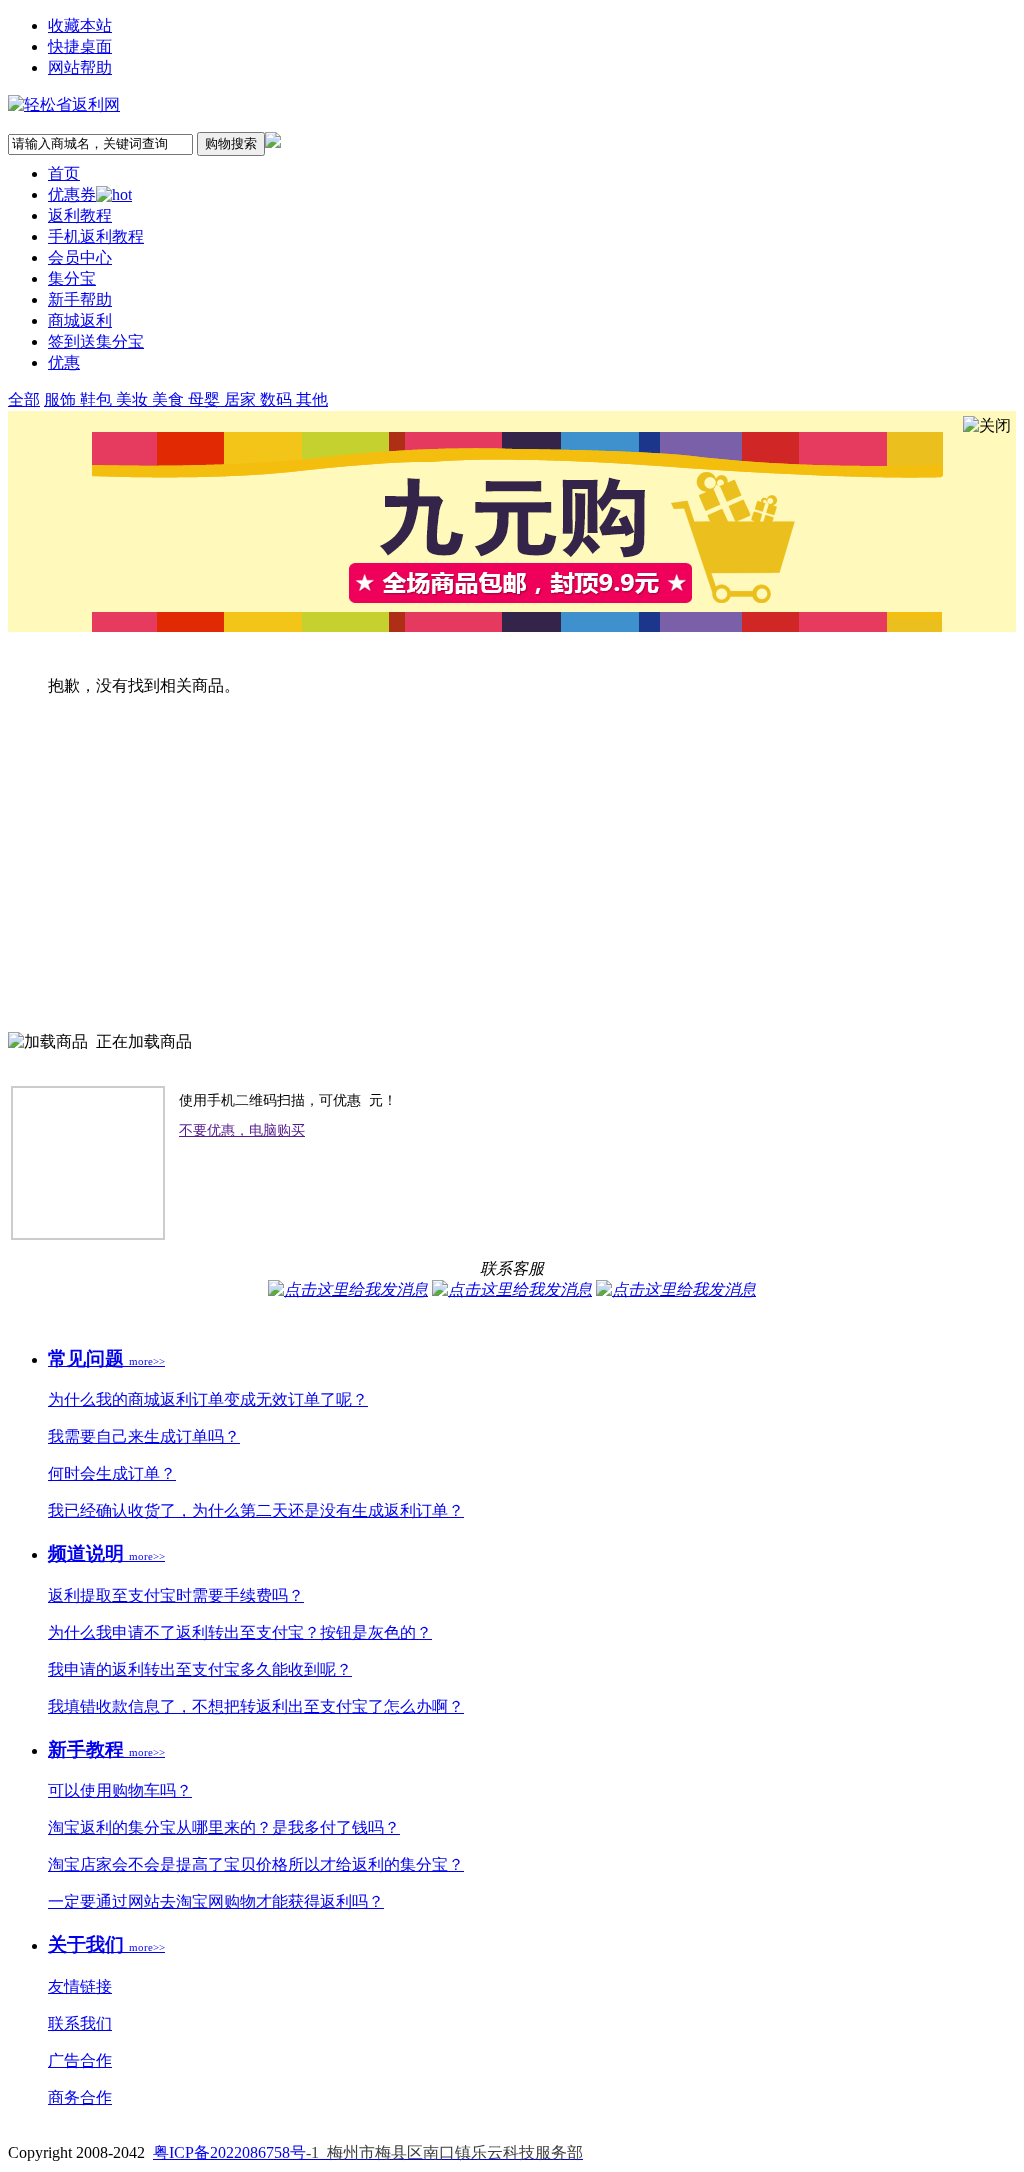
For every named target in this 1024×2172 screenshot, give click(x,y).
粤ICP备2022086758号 (368, 2152)
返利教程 (80, 215)
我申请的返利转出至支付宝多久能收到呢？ (200, 1669)
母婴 (206, 399)
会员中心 (80, 257)
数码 (278, 399)
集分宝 (72, 278)
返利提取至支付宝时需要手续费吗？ (176, 1595)
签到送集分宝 (96, 341)
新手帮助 (80, 299)
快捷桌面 (80, 46)
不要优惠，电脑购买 (242, 1130)
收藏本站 (80, 25)
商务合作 (80, 2097)
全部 (24, 399)
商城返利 (80, 320)
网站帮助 (80, 67)
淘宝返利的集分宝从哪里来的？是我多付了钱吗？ (224, 1827)
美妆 (134, 399)
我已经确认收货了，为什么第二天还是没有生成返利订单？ (256, 1510)
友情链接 (80, 1986)
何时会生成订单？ (112, 1473)
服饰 (62, 399)
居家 (242, 399)
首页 (64, 173)
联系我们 (80, 2023)
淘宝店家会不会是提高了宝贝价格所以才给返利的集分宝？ (256, 1864)
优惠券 (72, 194)
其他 (312, 399)
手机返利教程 (96, 236)
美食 (170, 399)
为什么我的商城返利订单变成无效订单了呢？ (208, 1399)
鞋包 (98, 399)
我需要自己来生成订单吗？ (144, 1436)
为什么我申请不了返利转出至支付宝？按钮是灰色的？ (240, 1632)
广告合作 (80, 2060)
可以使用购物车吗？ (120, 1790)
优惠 (64, 362)
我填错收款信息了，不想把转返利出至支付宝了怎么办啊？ (256, 1706)
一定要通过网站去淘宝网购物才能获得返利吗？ (216, 1901)
